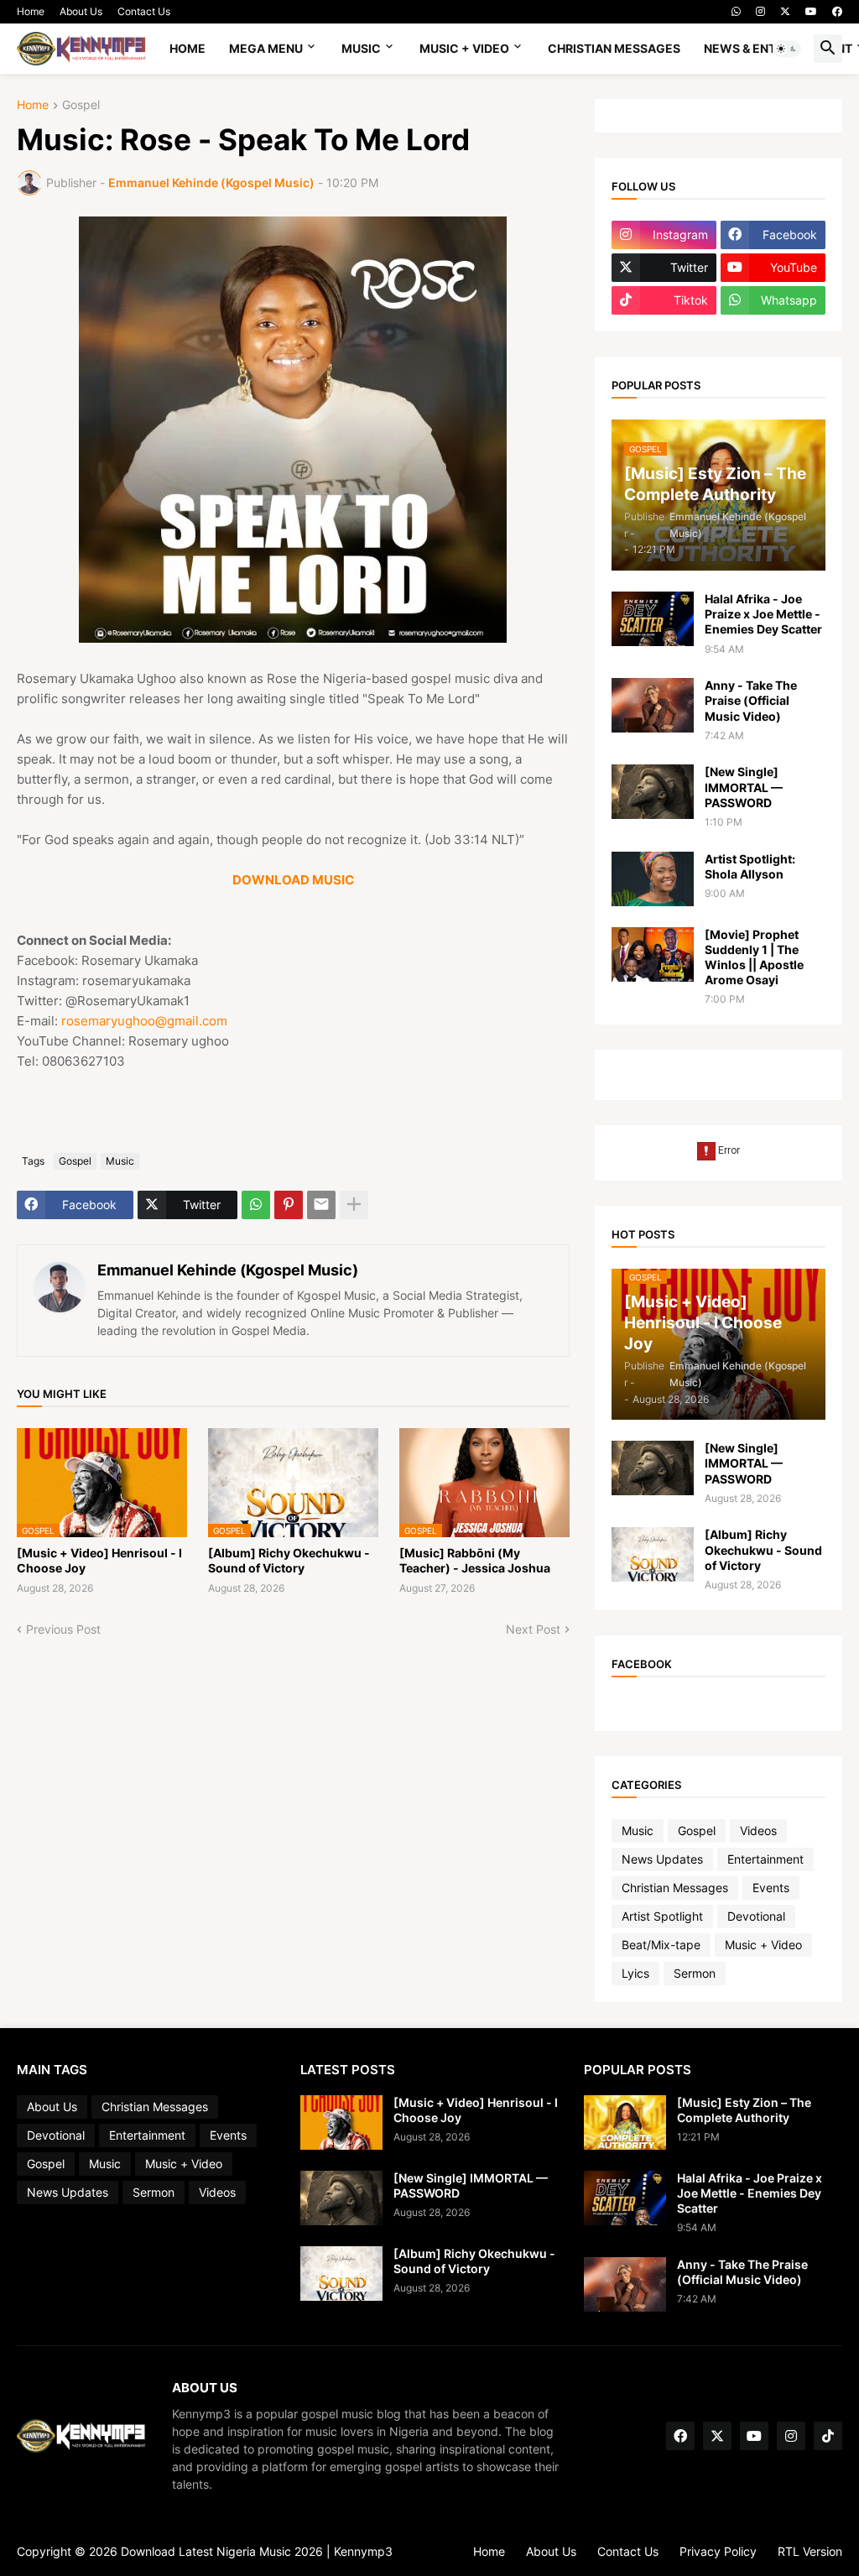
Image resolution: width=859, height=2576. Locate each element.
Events (771, 1888)
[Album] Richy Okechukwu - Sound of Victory (289, 1560)
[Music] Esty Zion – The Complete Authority (744, 2110)
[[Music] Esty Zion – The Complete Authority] (625, 2122)
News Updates (662, 1859)
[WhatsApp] (256, 1205)
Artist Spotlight (662, 1916)
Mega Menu (266, 48)
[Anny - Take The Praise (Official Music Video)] (653, 705)
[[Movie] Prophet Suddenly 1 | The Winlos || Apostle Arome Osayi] (653, 954)
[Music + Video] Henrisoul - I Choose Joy (99, 1560)
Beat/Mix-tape (661, 1945)
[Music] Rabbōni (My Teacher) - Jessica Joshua (475, 1560)
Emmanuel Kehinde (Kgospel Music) (228, 1270)
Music (361, 48)
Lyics (635, 1973)
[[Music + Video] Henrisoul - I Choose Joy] (341, 2122)
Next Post (533, 1629)
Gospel (81, 105)
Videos (758, 1830)
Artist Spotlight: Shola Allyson (750, 866)
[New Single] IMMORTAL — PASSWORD (744, 787)
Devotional (756, 1916)
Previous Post (63, 1629)
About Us (81, 11)
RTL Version (810, 2551)
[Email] (321, 1205)
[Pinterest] (289, 1205)
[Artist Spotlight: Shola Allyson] (653, 879)
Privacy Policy (718, 2551)
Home (31, 11)
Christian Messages (614, 48)
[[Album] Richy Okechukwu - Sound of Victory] (653, 1554)
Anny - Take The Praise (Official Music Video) (751, 700)
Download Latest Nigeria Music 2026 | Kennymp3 (257, 2551)
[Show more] (354, 1205)
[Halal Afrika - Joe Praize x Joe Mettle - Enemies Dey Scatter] (653, 619)
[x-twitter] (785, 12)
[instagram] (760, 12)
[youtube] (811, 12)
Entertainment (765, 1859)
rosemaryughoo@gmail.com (144, 1021)
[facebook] (837, 12)
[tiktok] (828, 2436)
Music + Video (464, 48)
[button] (787, 49)
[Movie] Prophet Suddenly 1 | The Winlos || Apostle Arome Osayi (754, 957)
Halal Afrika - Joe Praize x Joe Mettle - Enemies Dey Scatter (763, 614)
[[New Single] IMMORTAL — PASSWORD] (653, 792)
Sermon (695, 1973)
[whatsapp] (736, 12)
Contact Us (144, 11)
